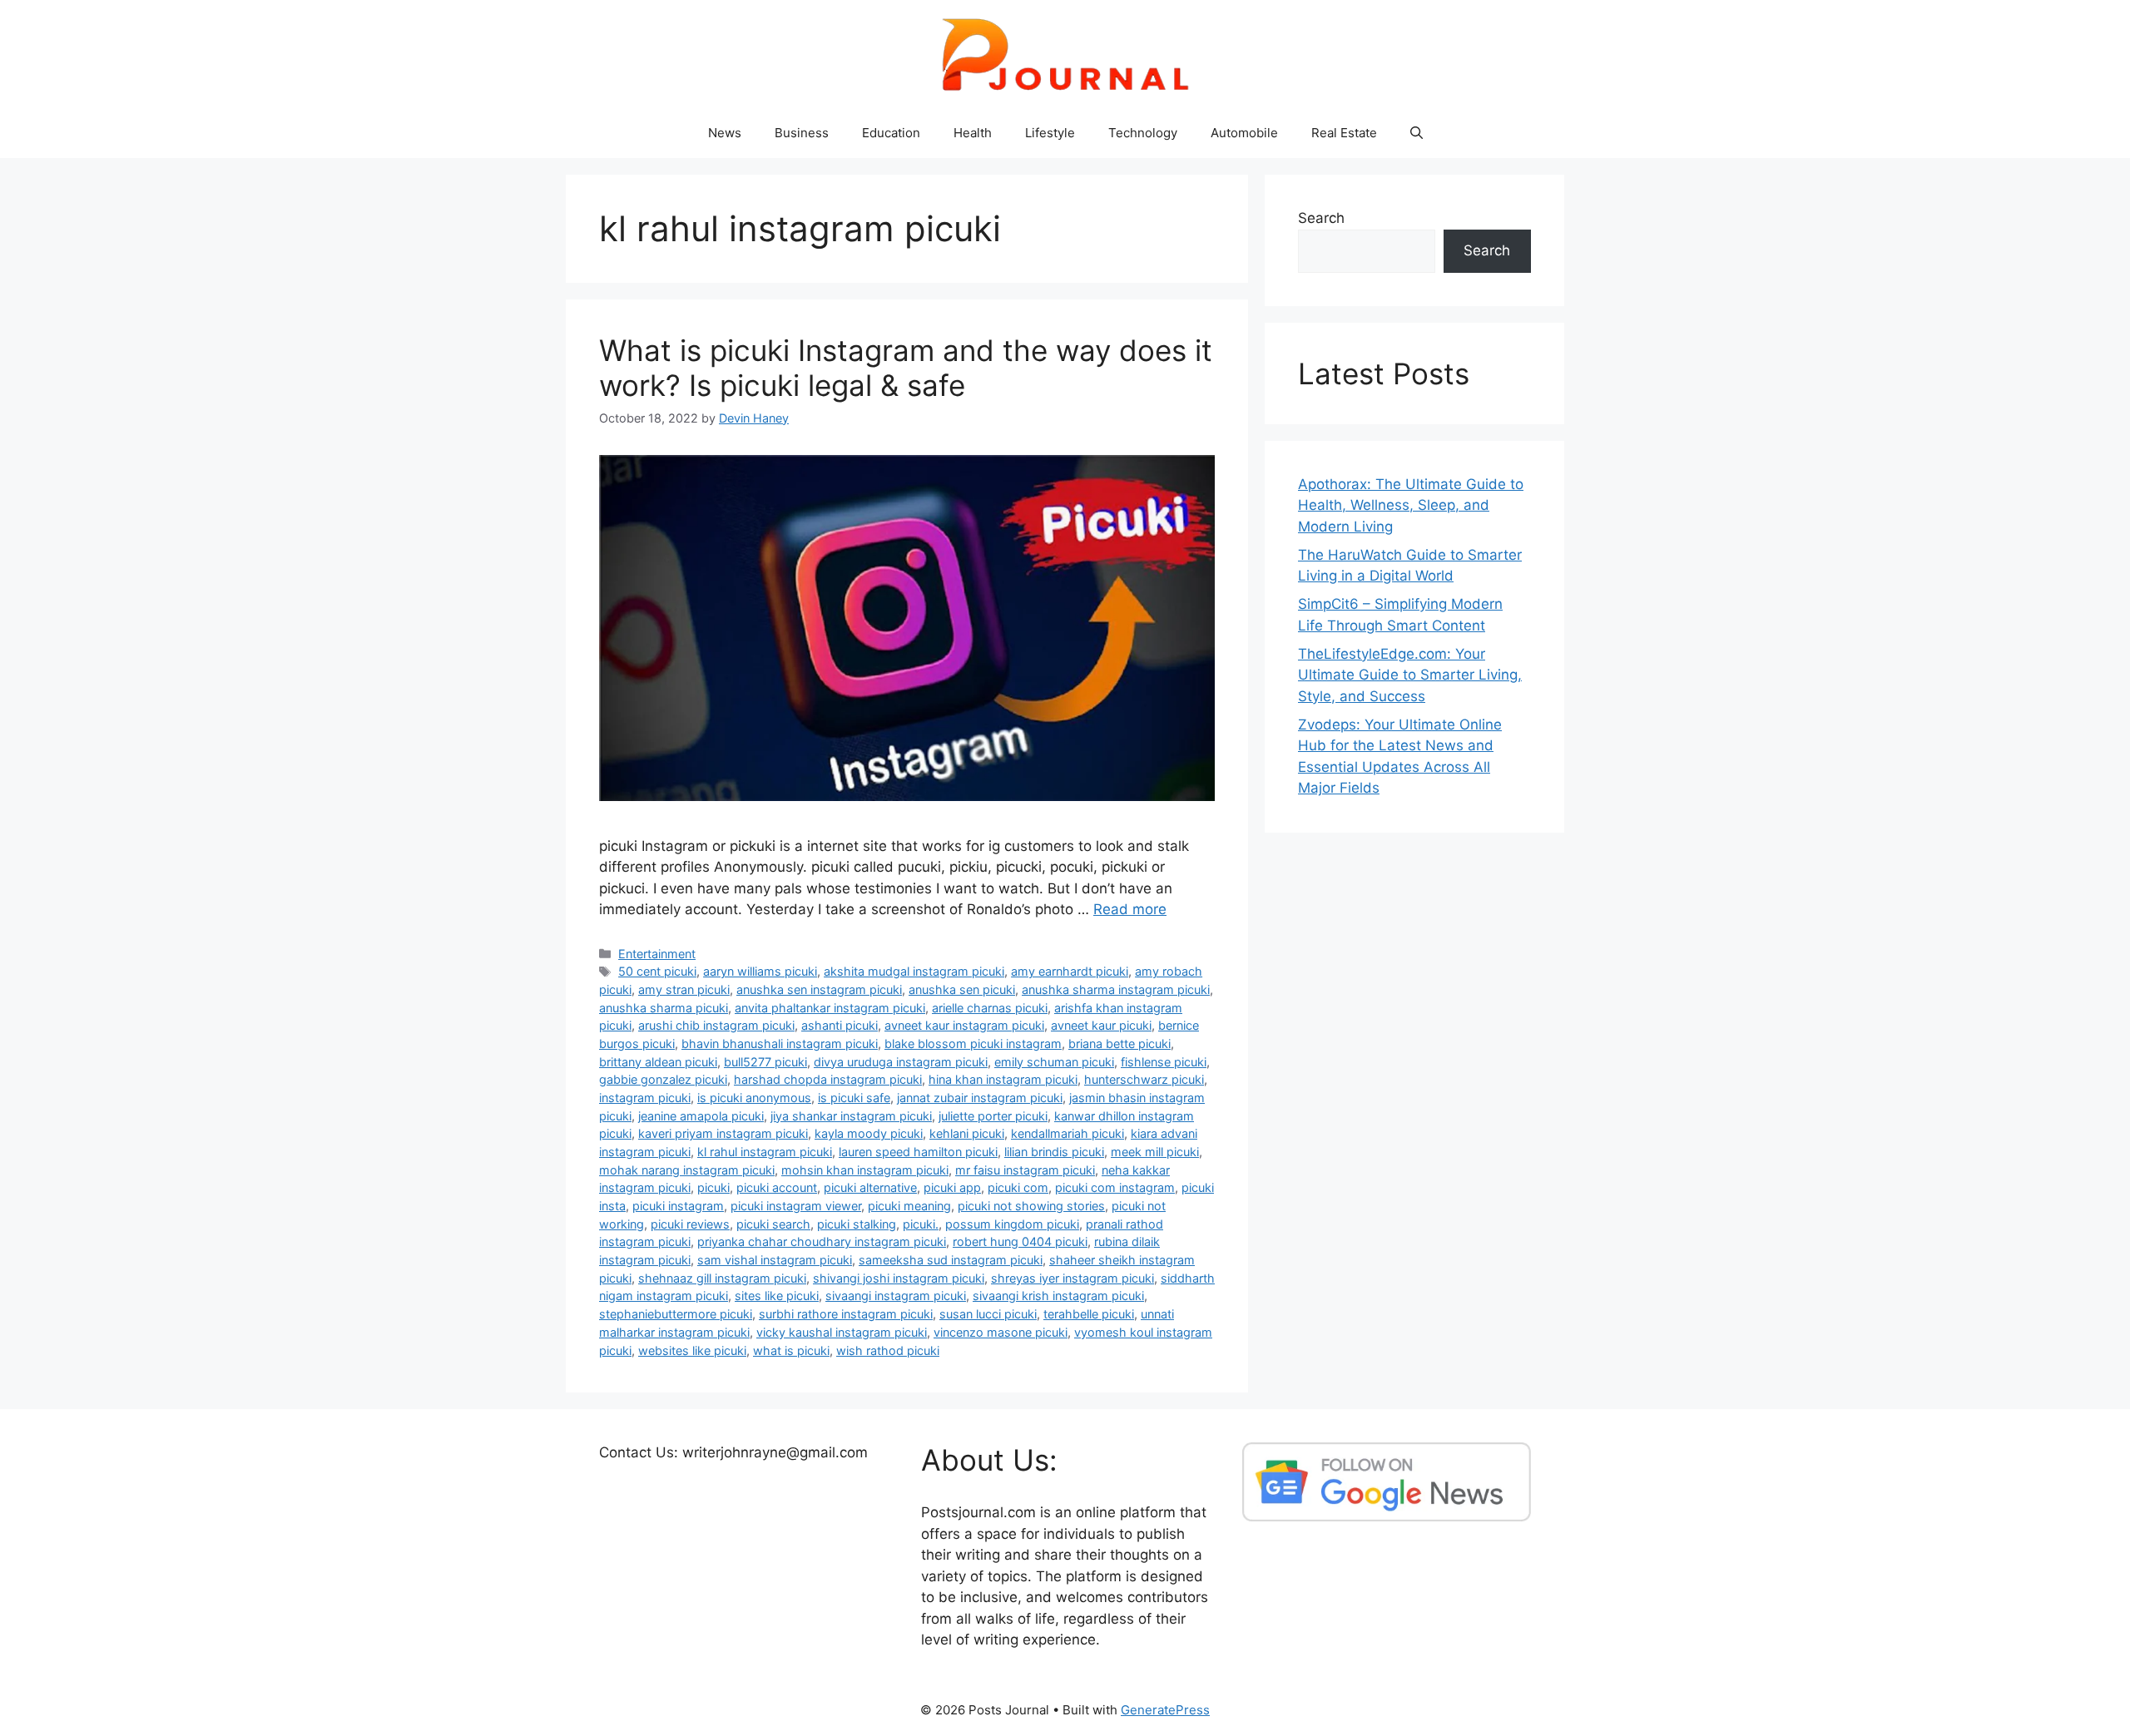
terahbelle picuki (1089, 1314)
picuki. (921, 1224)
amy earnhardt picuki (1070, 971)
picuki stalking (857, 1224)
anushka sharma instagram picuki (1116, 989)
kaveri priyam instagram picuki (723, 1133)
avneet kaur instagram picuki (964, 1025)
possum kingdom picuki (1012, 1224)
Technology (1143, 133)
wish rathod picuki (888, 1350)
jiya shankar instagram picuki (851, 1116)
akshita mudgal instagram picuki (914, 971)
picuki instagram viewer (796, 1206)
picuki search (773, 1224)
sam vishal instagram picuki (775, 1260)
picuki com (1018, 1187)
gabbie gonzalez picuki (663, 1079)
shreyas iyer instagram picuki (1072, 1278)
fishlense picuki (1164, 1062)
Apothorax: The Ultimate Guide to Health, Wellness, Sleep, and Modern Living (1411, 505)
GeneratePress (1165, 1710)
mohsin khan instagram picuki (865, 1170)
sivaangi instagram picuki (896, 1296)
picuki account (777, 1187)
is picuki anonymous (754, 1098)
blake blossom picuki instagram (973, 1044)
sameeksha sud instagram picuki (951, 1260)
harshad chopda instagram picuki (828, 1079)
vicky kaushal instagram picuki (842, 1332)
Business (802, 133)
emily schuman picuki (1054, 1062)
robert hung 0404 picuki (1020, 1241)
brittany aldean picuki (658, 1062)
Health (973, 133)
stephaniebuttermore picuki (676, 1314)
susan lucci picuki (988, 1314)
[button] (1417, 133)
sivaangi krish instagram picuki (1058, 1296)
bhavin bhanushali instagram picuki (780, 1044)
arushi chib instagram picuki (716, 1025)
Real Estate (1344, 133)
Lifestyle (1050, 133)
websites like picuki (692, 1350)
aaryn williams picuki (760, 971)
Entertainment (657, 954)
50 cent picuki (657, 971)
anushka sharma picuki (664, 1008)
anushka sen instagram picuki (819, 989)
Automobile (1244, 133)
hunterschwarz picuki (1144, 1079)
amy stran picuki (684, 989)
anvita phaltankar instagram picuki (830, 1008)
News (725, 133)
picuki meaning (909, 1206)
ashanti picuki (840, 1025)
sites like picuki (777, 1296)
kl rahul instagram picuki (765, 1152)
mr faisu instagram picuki (1025, 1170)
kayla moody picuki (869, 1133)
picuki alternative (870, 1187)
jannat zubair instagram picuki (980, 1098)
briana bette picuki (1119, 1044)
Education (891, 133)
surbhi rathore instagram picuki (846, 1314)
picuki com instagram (1115, 1187)
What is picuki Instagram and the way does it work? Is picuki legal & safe (906, 368)
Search (1321, 218)
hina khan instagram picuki (1003, 1079)
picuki (713, 1187)
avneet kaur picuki (1101, 1025)
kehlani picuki (967, 1133)
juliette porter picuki (993, 1116)
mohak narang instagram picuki (687, 1170)
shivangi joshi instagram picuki (899, 1278)
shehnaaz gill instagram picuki (722, 1278)
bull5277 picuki (765, 1062)
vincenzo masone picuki (1001, 1332)
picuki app (952, 1187)
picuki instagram (678, 1206)
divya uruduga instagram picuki (901, 1062)
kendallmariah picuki (1067, 1133)
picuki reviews (690, 1224)
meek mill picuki (1155, 1152)
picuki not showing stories (1031, 1206)
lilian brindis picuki (1054, 1152)
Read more (1130, 909)
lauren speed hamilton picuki (918, 1152)
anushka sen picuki (962, 989)
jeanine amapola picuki (701, 1116)
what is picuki (791, 1350)
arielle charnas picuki (990, 1008)
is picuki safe (854, 1098)
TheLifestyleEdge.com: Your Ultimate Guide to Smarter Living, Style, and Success (1410, 675)
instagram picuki (645, 1098)
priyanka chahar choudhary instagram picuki (822, 1241)
